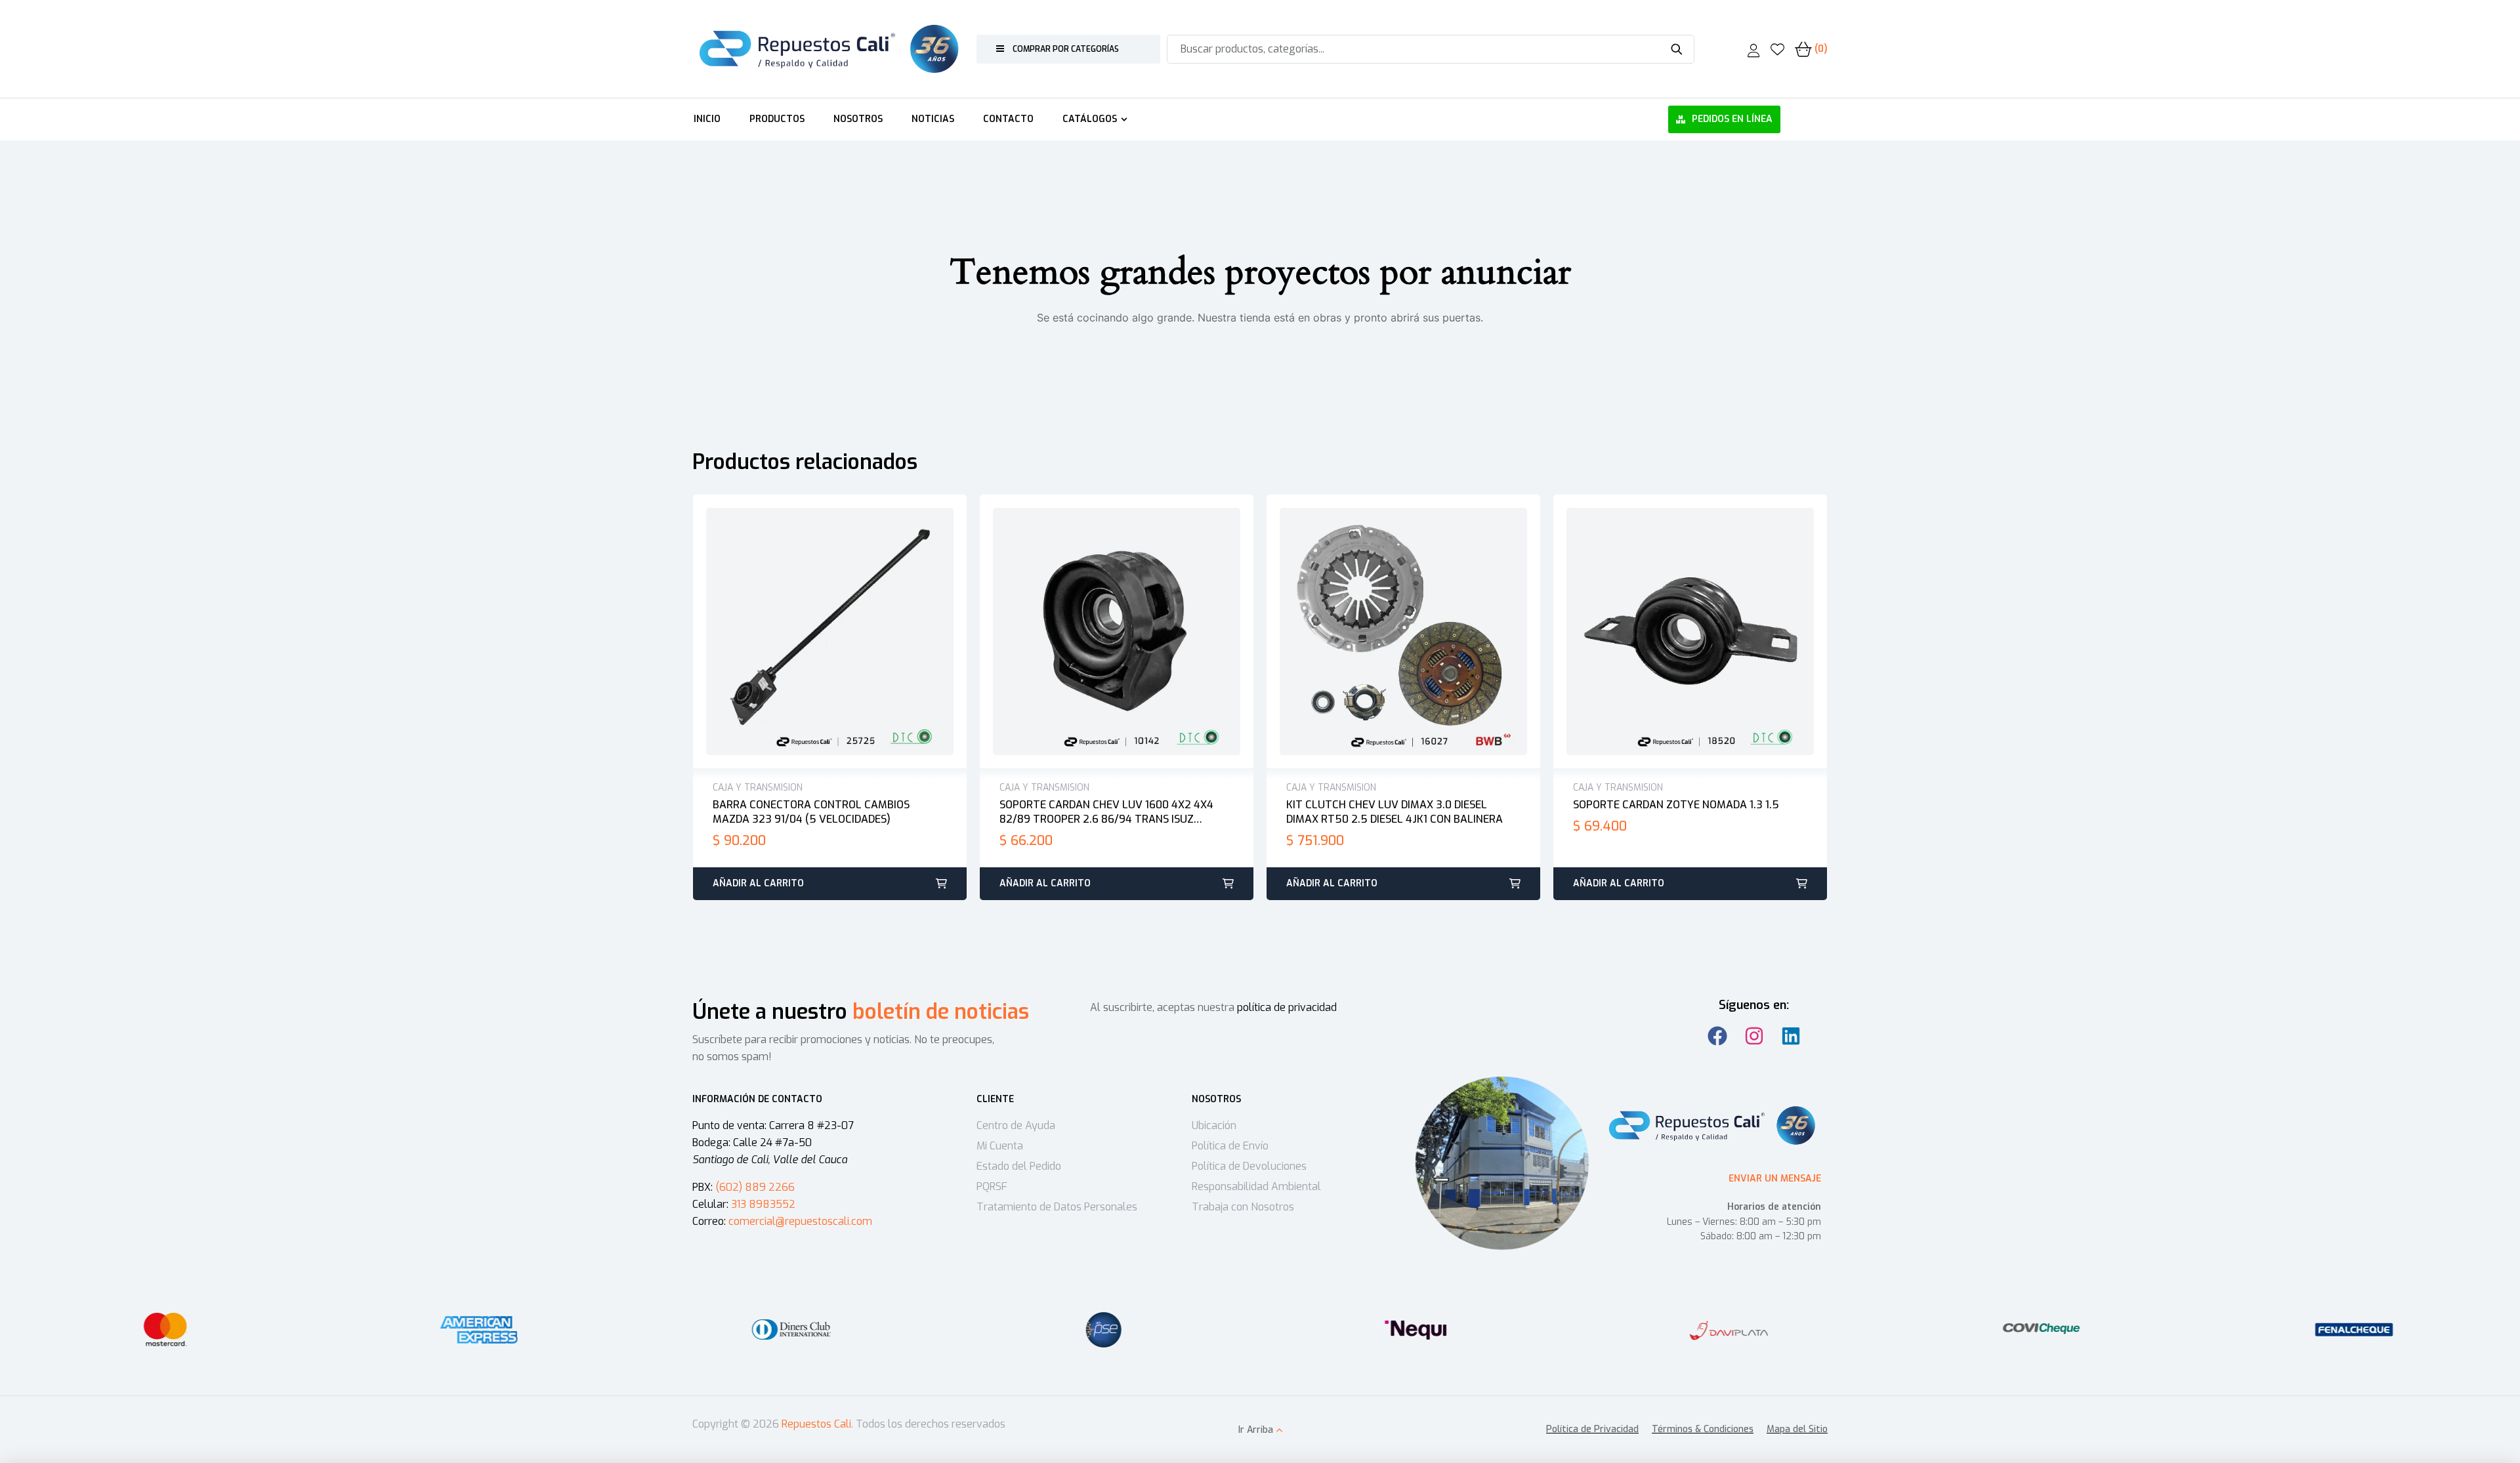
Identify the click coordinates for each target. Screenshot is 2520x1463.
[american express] (478, 1330)
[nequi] (1416, 1330)
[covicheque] (2042, 1330)
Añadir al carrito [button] (758, 883)
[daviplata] (1729, 1330)
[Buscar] (1676, 49)
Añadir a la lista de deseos (816, 632)
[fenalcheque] (2354, 1330)
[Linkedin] (1791, 1036)
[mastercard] (166, 1330)
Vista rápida (844, 632)
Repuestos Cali (816, 1424)
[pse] (1104, 1330)
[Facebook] (1717, 1036)
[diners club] (791, 1330)
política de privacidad (1287, 1007)
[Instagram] (1754, 1036)
